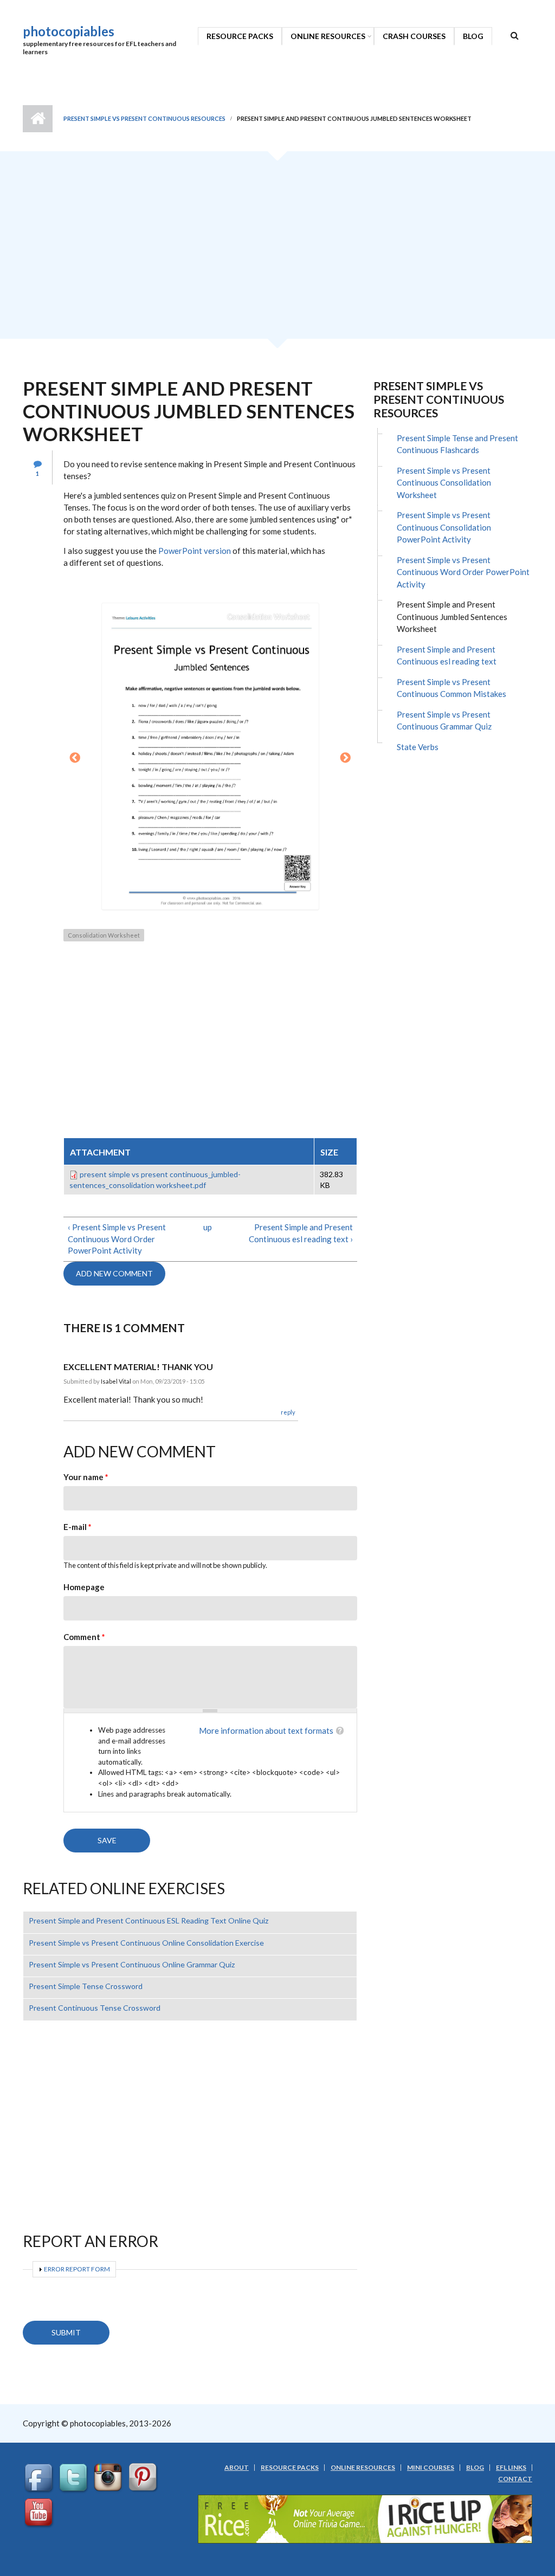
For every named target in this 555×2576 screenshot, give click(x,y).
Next (346, 758)
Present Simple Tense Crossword (86, 1986)
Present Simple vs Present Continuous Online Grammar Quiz (132, 1964)
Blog (473, 36)
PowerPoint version (195, 551)
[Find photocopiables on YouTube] (40, 2513)
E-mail (78, 1527)
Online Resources (328, 36)
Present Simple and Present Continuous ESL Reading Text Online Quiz (149, 1920)
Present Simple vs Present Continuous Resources (144, 118)
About (237, 2468)
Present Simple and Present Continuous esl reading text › (301, 1233)
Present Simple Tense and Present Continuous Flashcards (457, 444)
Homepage (84, 1587)
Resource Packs (240, 36)
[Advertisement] (277, 249)
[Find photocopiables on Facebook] (40, 2478)
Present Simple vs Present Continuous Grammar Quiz (444, 721)
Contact (515, 2479)
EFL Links (511, 2468)
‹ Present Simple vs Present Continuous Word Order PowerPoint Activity (117, 1239)
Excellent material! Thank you (138, 1367)
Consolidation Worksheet (104, 935)
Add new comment (114, 1273)
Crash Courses (414, 36)
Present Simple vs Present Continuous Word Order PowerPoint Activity (463, 572)
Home (38, 119)
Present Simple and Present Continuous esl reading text (447, 656)
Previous (75, 758)
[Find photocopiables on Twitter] (75, 2478)
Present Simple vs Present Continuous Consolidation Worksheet (444, 483)
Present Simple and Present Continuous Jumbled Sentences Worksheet (452, 616)
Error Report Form (77, 2269)
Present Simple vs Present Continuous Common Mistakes (451, 688)
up (208, 1227)
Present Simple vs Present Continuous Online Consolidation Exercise (146, 1943)
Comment (84, 1637)
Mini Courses (431, 2468)
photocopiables (69, 31)
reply (288, 1412)
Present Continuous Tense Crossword (95, 2008)
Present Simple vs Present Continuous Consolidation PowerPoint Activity (444, 527)
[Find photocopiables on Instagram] (109, 2478)
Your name (86, 1477)
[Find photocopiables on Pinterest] (144, 2478)
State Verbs (418, 747)
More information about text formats (266, 1731)
